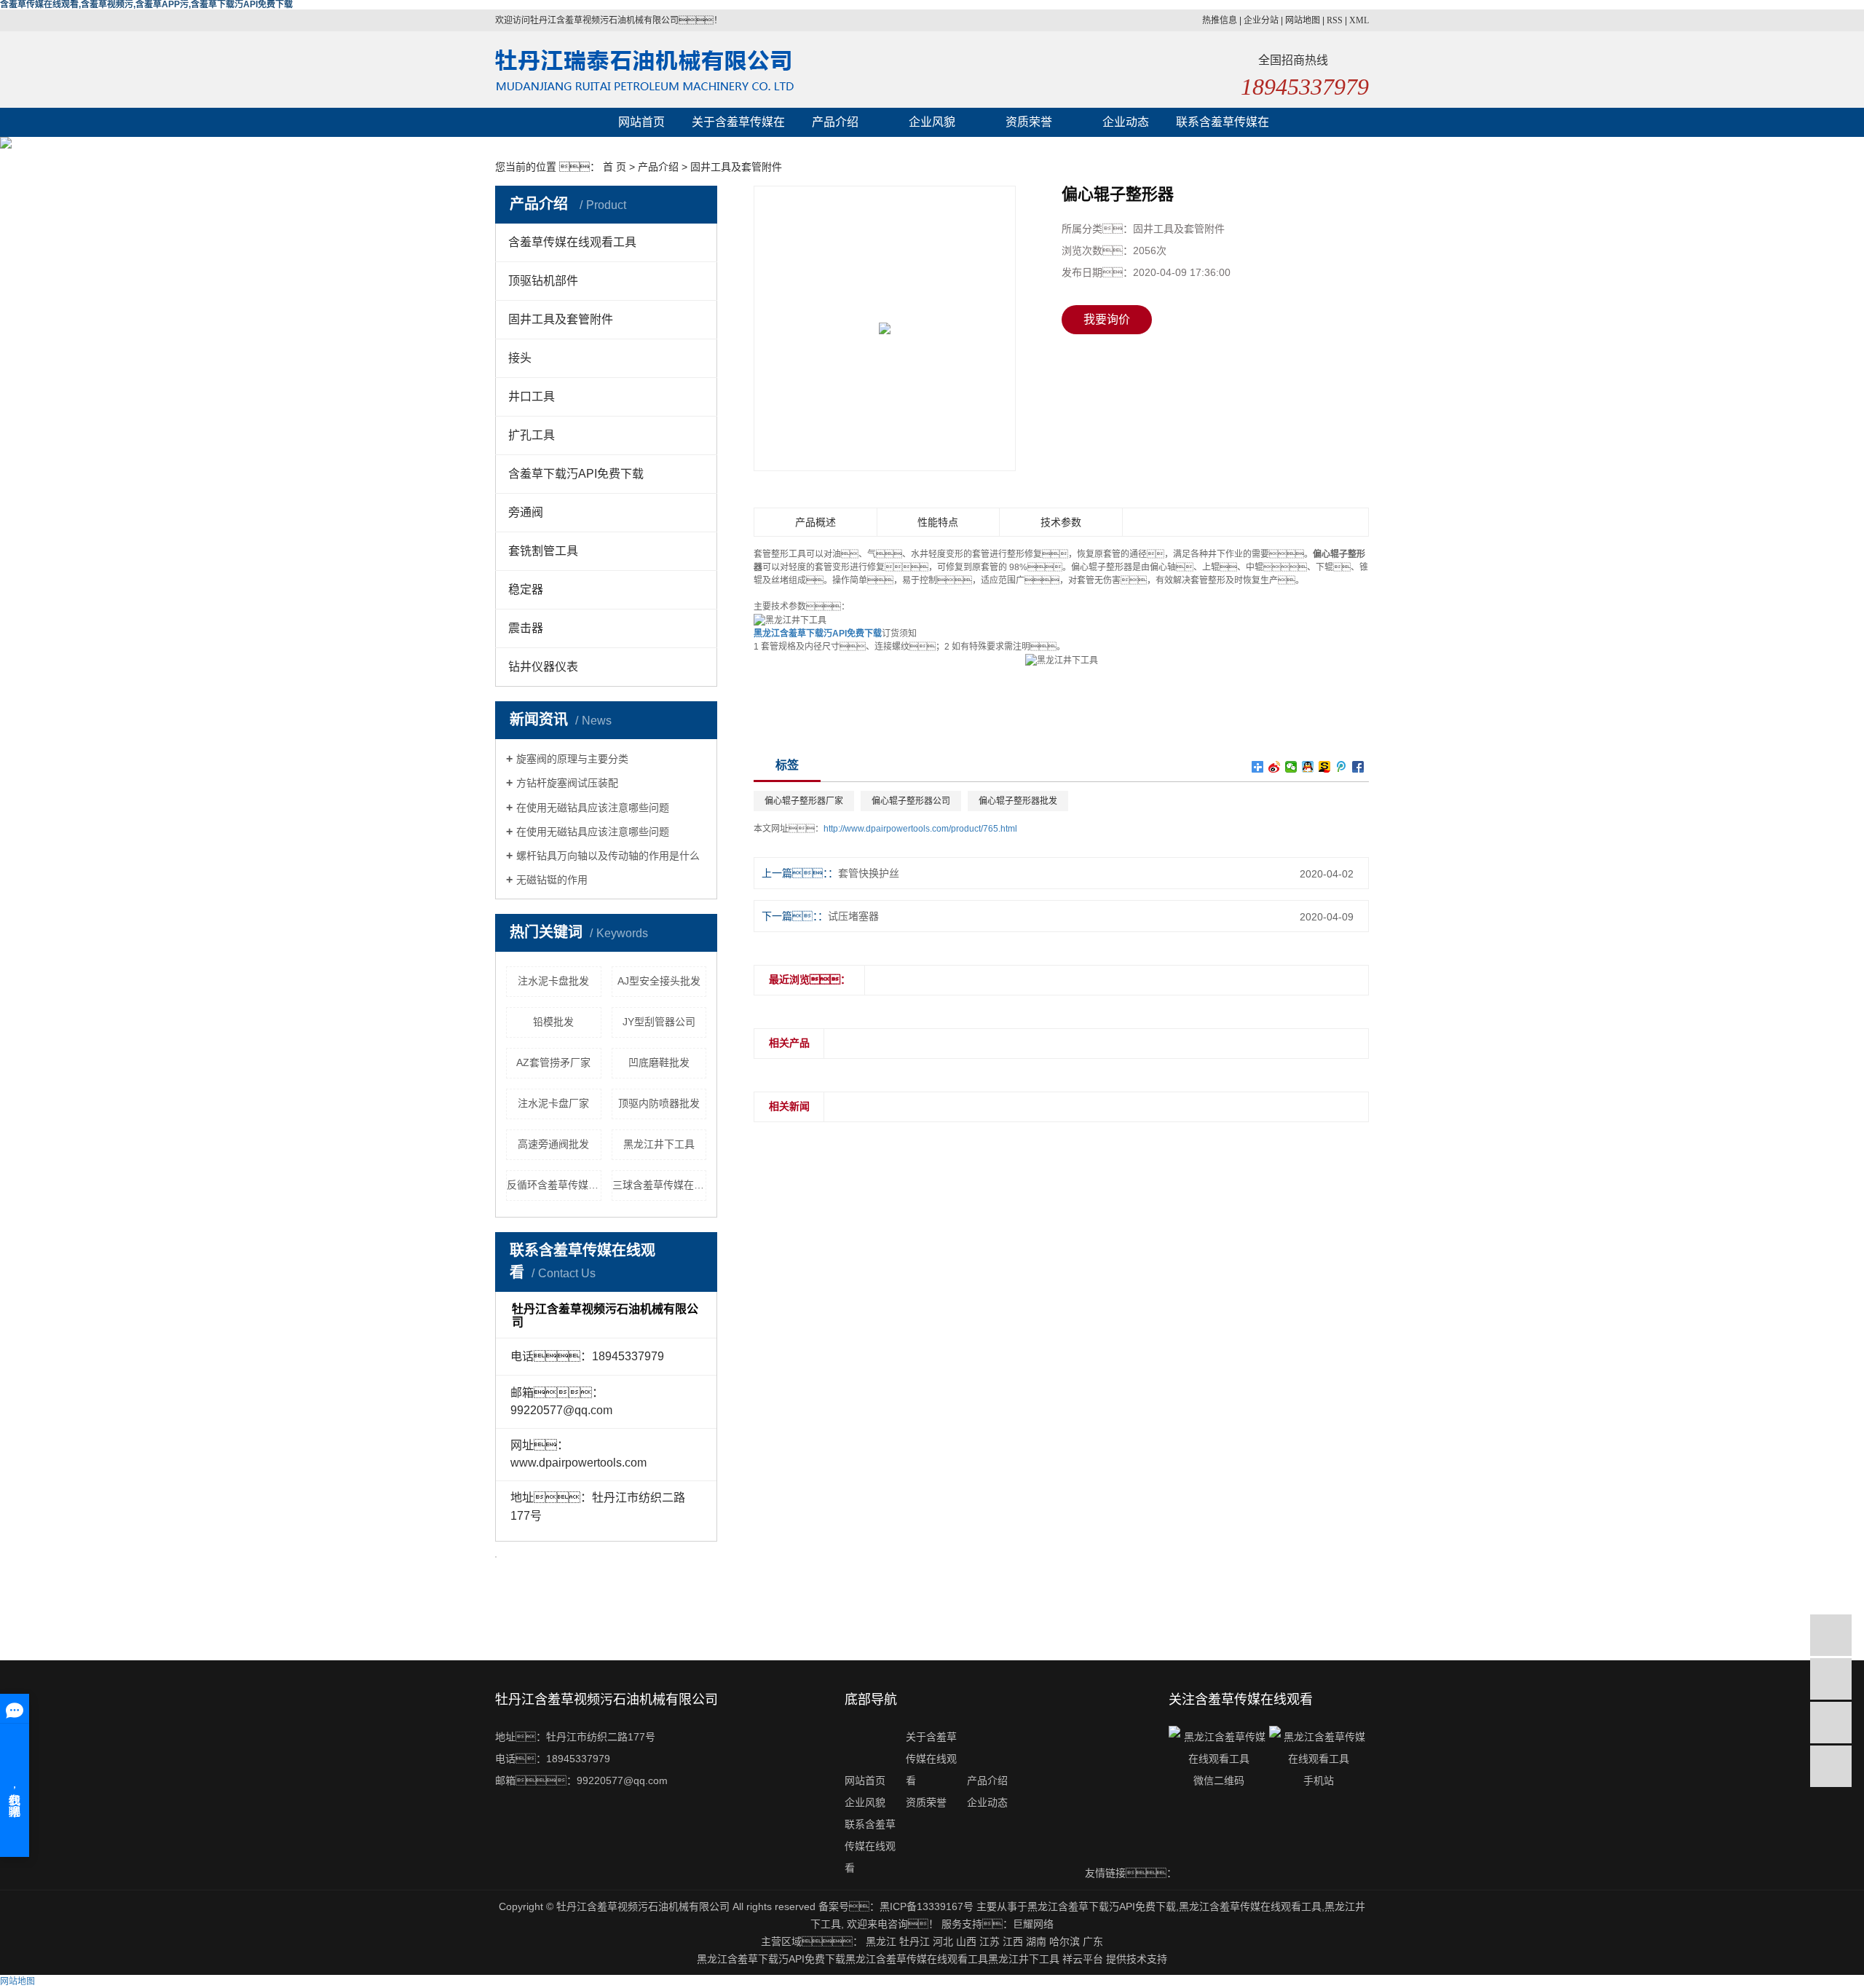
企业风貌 (932, 122)
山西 (966, 1941)
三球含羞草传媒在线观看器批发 (660, 1185)
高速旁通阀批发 (553, 1144)
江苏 (990, 1941)
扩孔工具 (532, 435)
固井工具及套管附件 (736, 167)
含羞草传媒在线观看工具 (572, 242)
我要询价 (1107, 319)
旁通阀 (526, 512)
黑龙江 (881, 1941)
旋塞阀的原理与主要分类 (572, 759)
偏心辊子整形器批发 (1018, 801)
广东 (1093, 1941)
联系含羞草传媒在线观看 (1223, 126)
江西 (1013, 1941)
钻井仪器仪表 (543, 667)
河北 (943, 1941)
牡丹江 (915, 1941)
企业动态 (1126, 122)
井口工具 (532, 397)
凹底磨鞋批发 (659, 1062)
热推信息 (1220, 20)
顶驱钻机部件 (543, 281)
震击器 (526, 628)
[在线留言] (1831, 1723)
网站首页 (641, 122)
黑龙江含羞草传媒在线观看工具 (1250, 1906)
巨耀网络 (1033, 1924)
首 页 (615, 167)
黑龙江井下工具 (659, 1144)
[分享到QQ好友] (1308, 767)
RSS (1335, 20)
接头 (520, 358)
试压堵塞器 (853, 916)
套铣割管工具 (543, 551)
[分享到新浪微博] (1275, 767)
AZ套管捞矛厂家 (553, 1062)
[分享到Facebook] (1358, 767)
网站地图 (1303, 20)
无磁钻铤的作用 (552, 880)
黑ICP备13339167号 (927, 1906)
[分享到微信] (1291, 767)
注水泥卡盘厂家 (553, 1103)
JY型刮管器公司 (659, 1022)
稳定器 (526, 589)
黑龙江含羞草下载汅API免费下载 (1102, 1906)
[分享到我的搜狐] (1325, 767)
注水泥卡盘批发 (553, 981)
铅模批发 (553, 1022)
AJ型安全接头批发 (659, 981)
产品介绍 (835, 122)
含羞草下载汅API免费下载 (576, 474)
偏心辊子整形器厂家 (804, 801)
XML (1359, 20)
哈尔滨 (1065, 1941)
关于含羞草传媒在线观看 (738, 126)
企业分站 (1261, 20)
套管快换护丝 (869, 873)
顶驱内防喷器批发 (659, 1103)
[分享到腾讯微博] (1342, 767)
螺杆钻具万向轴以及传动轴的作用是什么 (608, 856)
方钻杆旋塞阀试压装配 (567, 783)
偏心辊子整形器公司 (911, 801)
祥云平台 (1083, 1959)
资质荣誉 (1029, 122)
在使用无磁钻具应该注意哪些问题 (593, 808)
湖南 (1036, 1941)
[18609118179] (1831, 1635)
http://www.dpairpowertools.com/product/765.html (920, 829)
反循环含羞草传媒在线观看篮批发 (554, 1185)
